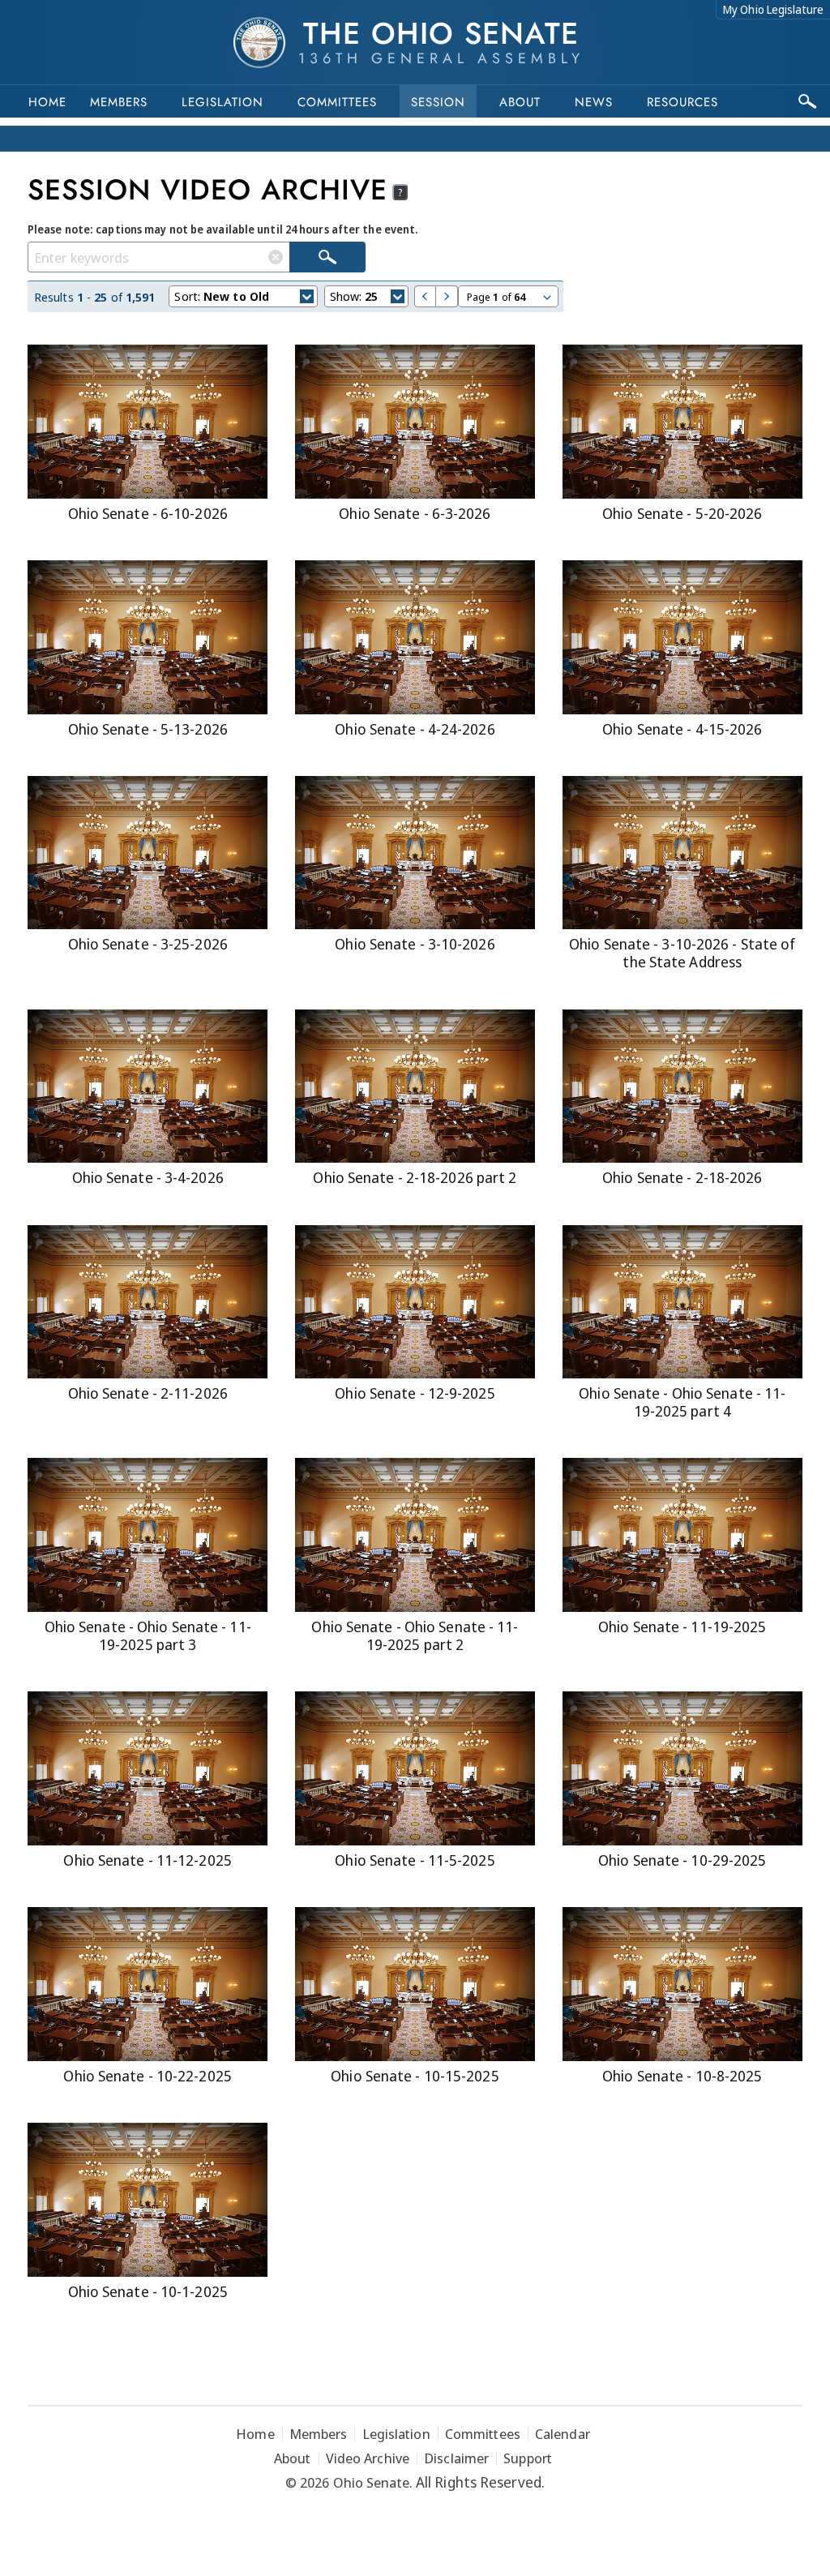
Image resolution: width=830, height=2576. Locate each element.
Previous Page (425, 296)
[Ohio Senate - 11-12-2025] (148, 1768)
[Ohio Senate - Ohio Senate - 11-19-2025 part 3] (148, 1535)
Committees (337, 102)
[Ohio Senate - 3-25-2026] (148, 853)
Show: (354, 296)
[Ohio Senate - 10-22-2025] (148, 1984)
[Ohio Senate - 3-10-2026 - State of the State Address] (682, 853)
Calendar (563, 2434)
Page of (496, 297)
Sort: (222, 296)
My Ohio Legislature (773, 9)
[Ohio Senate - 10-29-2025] (682, 1768)
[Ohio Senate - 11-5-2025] (415, 1768)
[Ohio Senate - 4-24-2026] (415, 637)
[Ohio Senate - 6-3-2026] (415, 422)
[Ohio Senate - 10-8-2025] (682, 1984)
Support (528, 2458)
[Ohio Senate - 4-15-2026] (682, 637)
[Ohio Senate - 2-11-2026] (148, 1302)
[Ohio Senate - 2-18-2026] (682, 1087)
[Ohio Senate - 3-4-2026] (148, 1087)
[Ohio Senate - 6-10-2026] (148, 422)
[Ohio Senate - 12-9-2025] (415, 1302)
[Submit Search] (327, 257)
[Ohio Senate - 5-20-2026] (682, 422)
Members (119, 102)
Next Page (447, 296)
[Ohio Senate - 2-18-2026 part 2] (415, 1087)
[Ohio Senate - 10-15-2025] (415, 1984)
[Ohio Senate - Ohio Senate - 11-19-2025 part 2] (415, 1535)
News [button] (594, 102)
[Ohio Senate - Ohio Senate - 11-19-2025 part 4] (682, 1302)
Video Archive (368, 2458)
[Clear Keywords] (276, 257)
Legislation (222, 102)
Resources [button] (682, 102)
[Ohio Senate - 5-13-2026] (148, 637)
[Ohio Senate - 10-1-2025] (148, 2200)
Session (438, 102)
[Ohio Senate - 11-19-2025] (682, 1535)
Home (47, 102)
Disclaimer (456, 2458)
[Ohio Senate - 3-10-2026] (415, 853)
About (520, 102)
